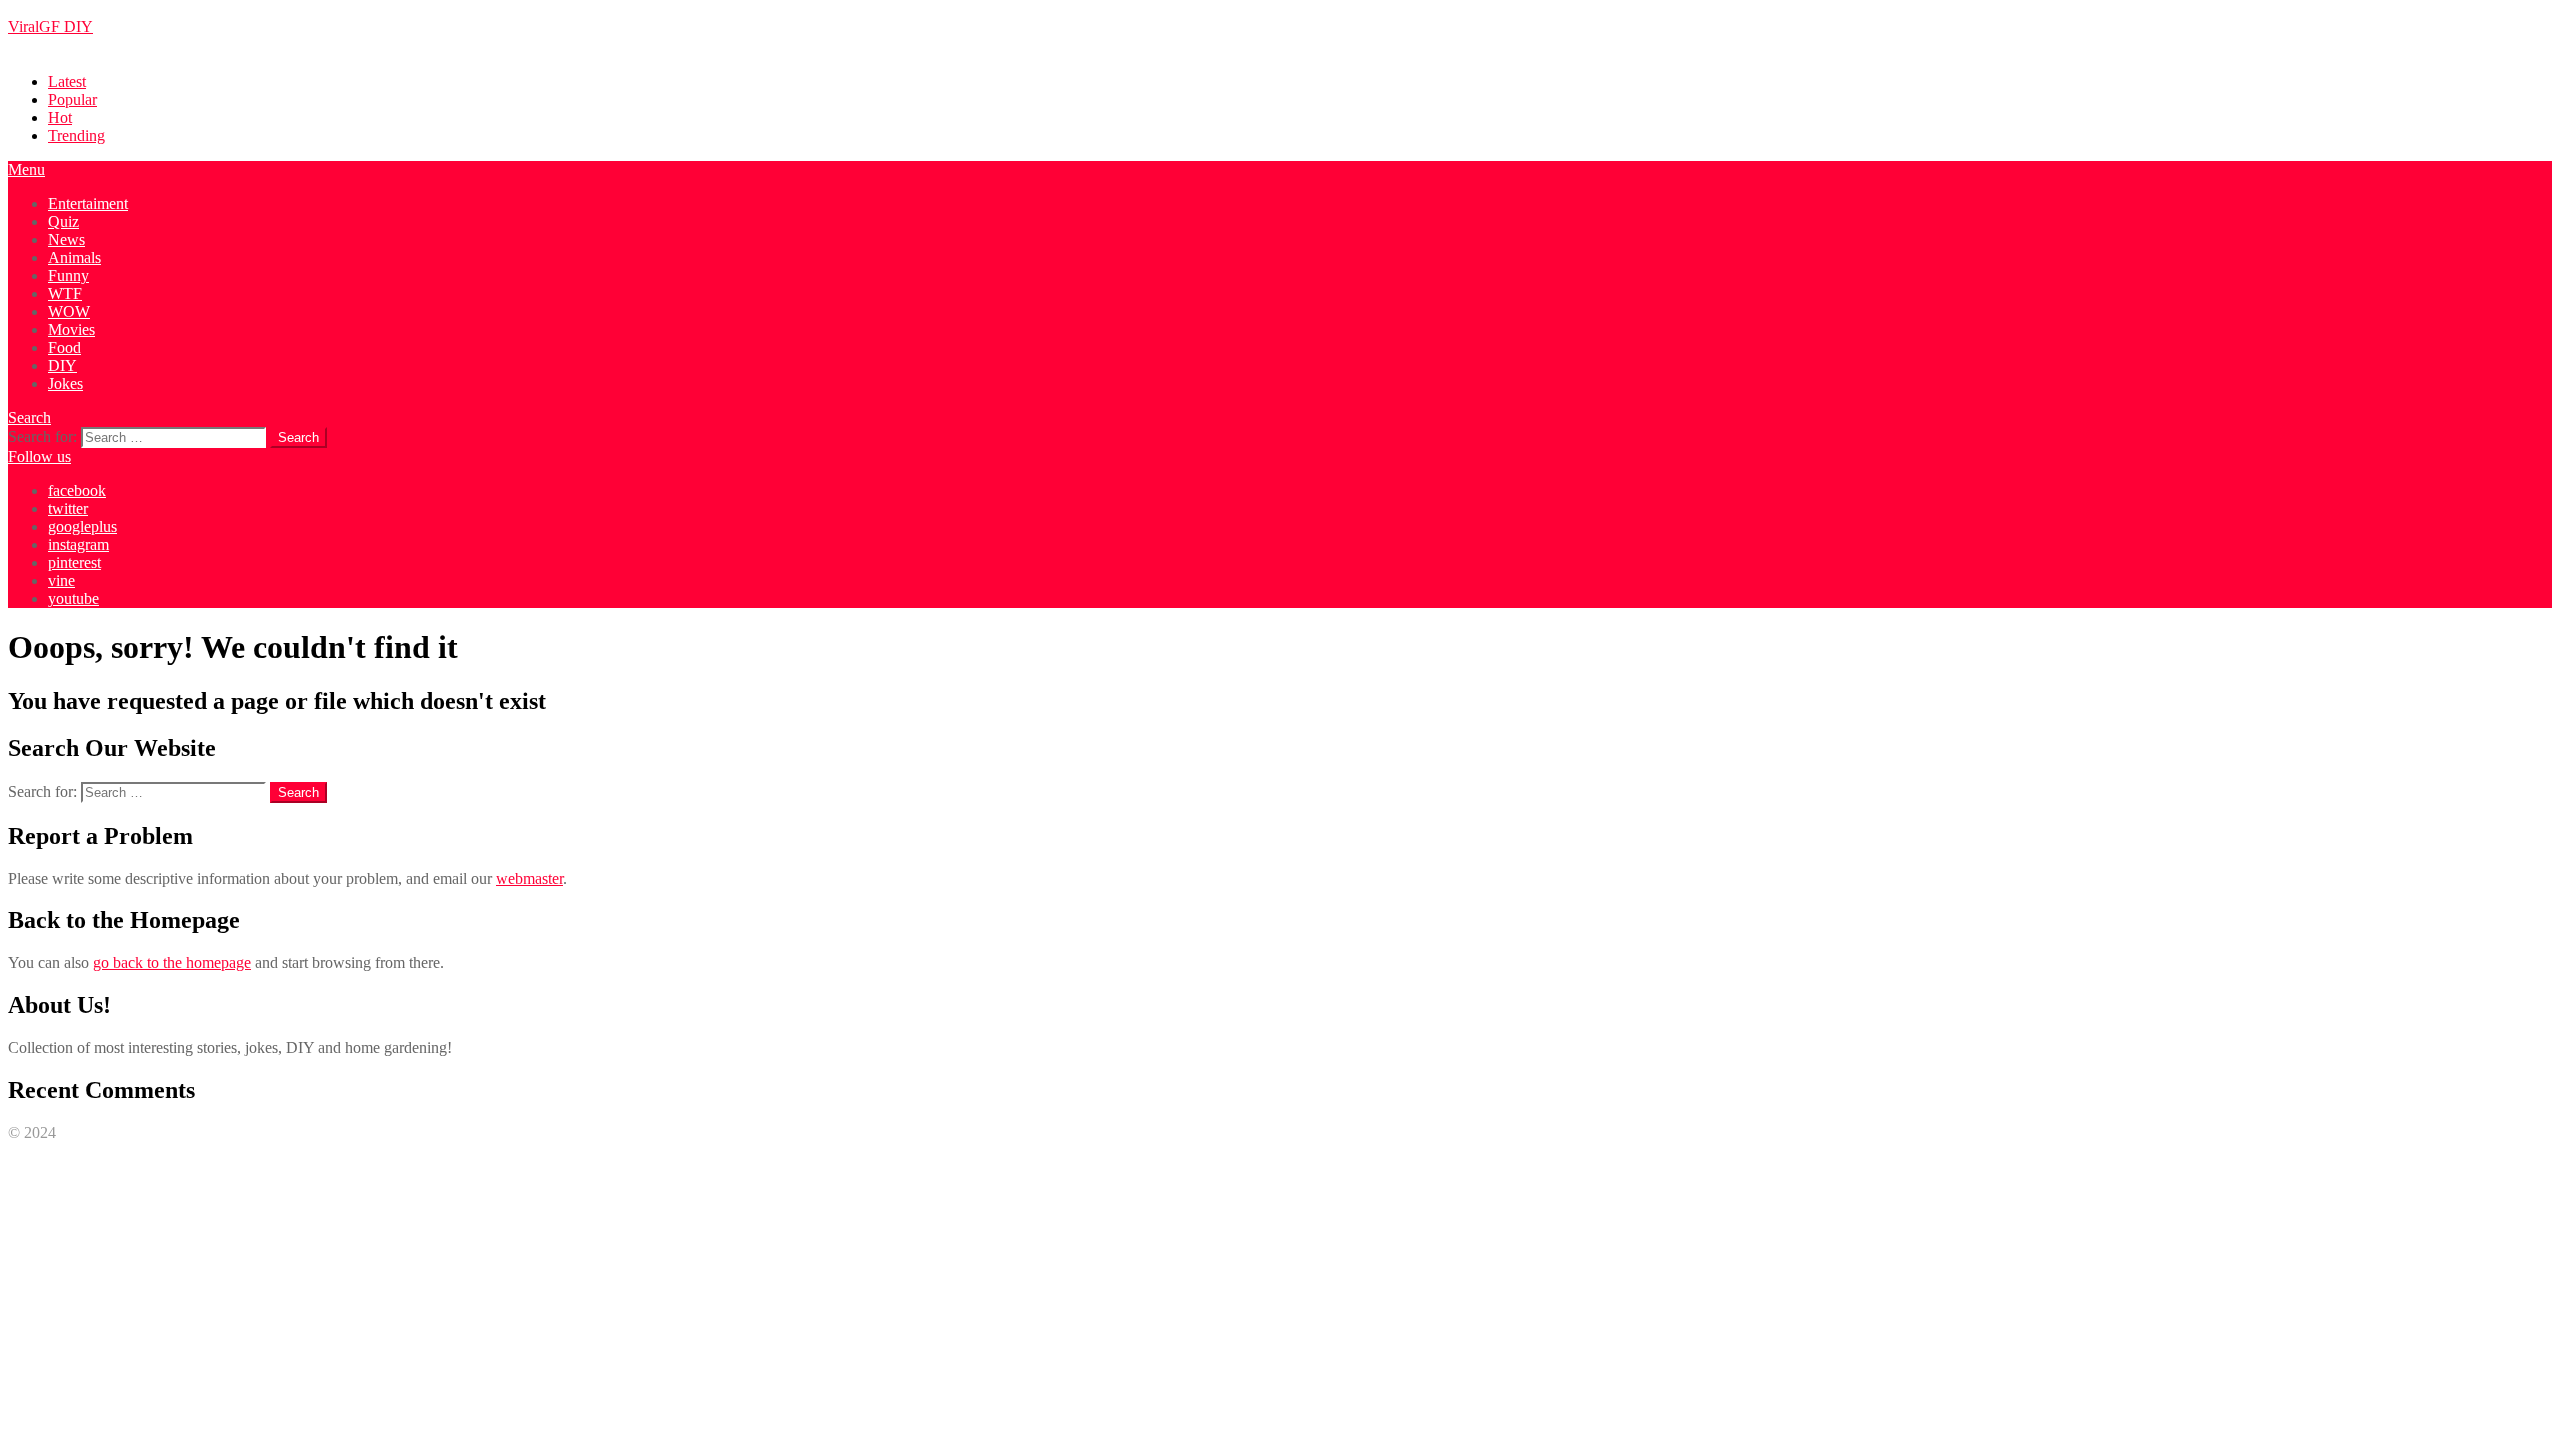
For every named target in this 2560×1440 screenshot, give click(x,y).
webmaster (529, 878)
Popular (72, 99)
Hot (60, 117)
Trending (76, 135)
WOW (69, 311)
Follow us (39, 456)
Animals (74, 257)
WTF (65, 293)
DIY (62, 365)
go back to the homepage (172, 962)
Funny (68, 275)
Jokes (65, 383)
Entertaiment (88, 203)
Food (64, 347)
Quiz (63, 221)
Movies (71, 329)
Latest (67, 81)
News (66, 239)
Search (29, 417)
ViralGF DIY (50, 26)
